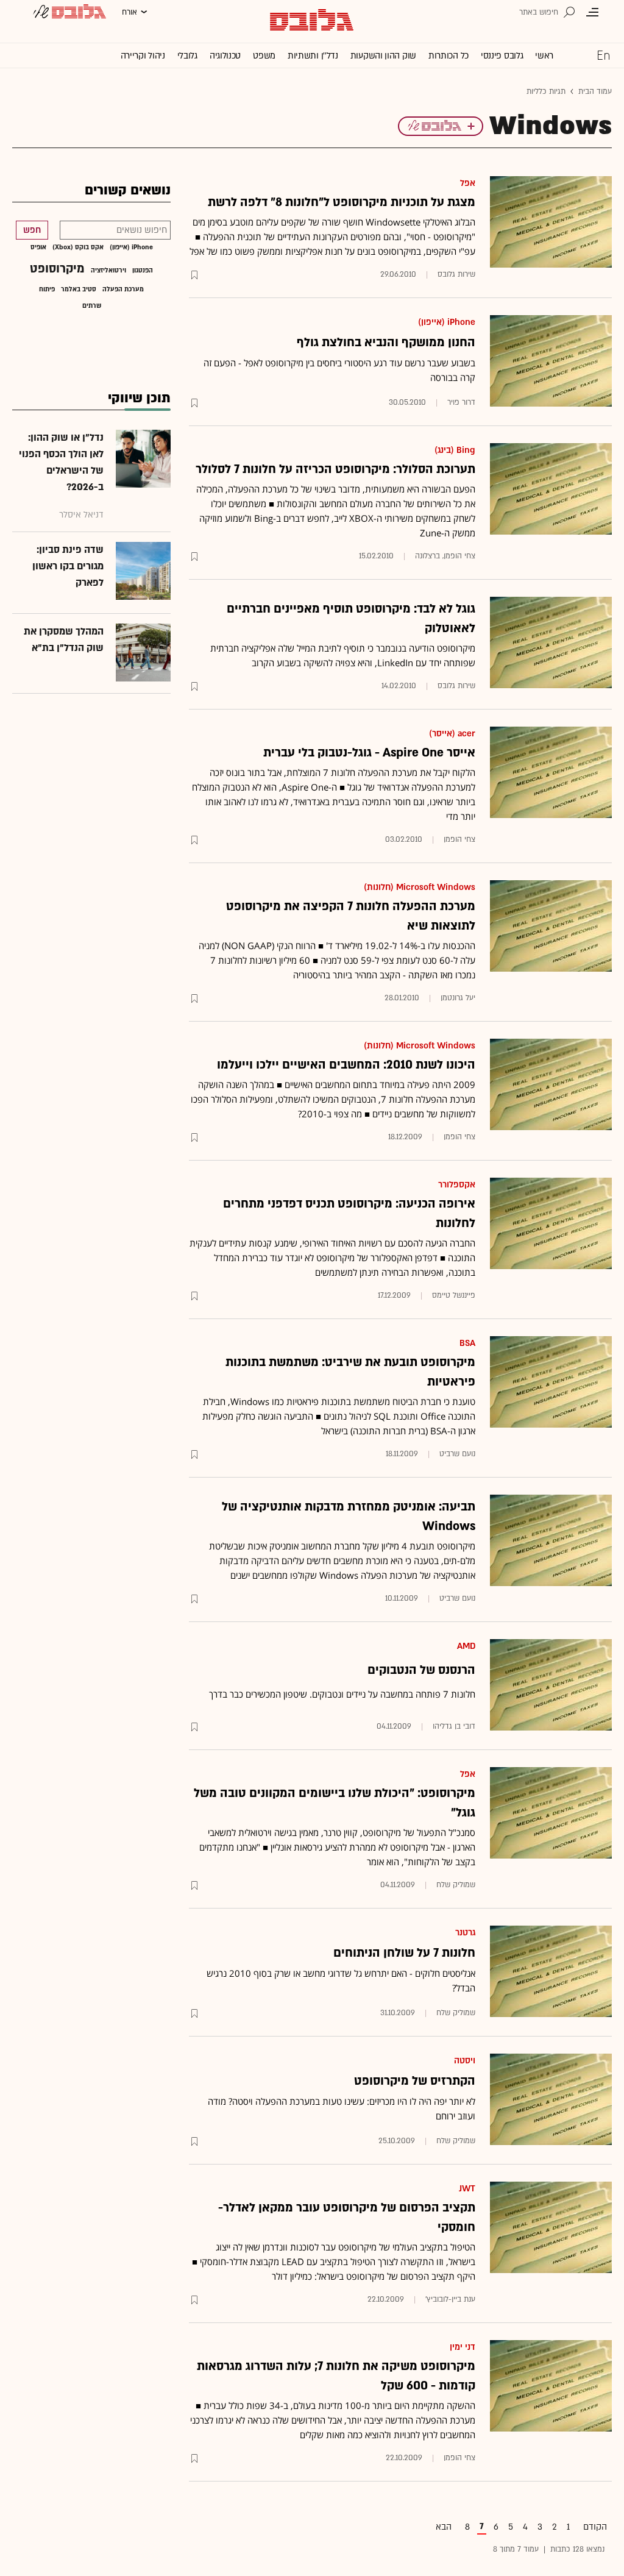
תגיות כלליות (546, 91)
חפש (32, 230)
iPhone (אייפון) (447, 322)
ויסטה (465, 2061)
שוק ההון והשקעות (383, 56)
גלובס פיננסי (502, 56)
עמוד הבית (595, 91)
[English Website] (603, 55)
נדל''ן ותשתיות (313, 56)
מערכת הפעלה (123, 290)
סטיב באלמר (79, 290)
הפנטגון (143, 271)
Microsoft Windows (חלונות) (420, 887)
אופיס (38, 247)
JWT (467, 2189)
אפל (468, 183)
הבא (444, 2527)
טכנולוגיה (225, 56)
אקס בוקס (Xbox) (78, 247)
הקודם (595, 2527)
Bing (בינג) (455, 450)
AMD (466, 1646)
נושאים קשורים (128, 190)
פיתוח (47, 290)
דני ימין (463, 2347)
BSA (467, 1343)
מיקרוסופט (57, 269)
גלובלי (187, 56)
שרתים (92, 306)
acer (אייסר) (452, 734)
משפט (264, 56)
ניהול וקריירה (143, 56)
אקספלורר (457, 1185)
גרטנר (465, 1933)
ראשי (544, 56)
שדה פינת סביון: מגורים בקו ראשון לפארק (68, 566)
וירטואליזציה (108, 271)
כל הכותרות (448, 56)
